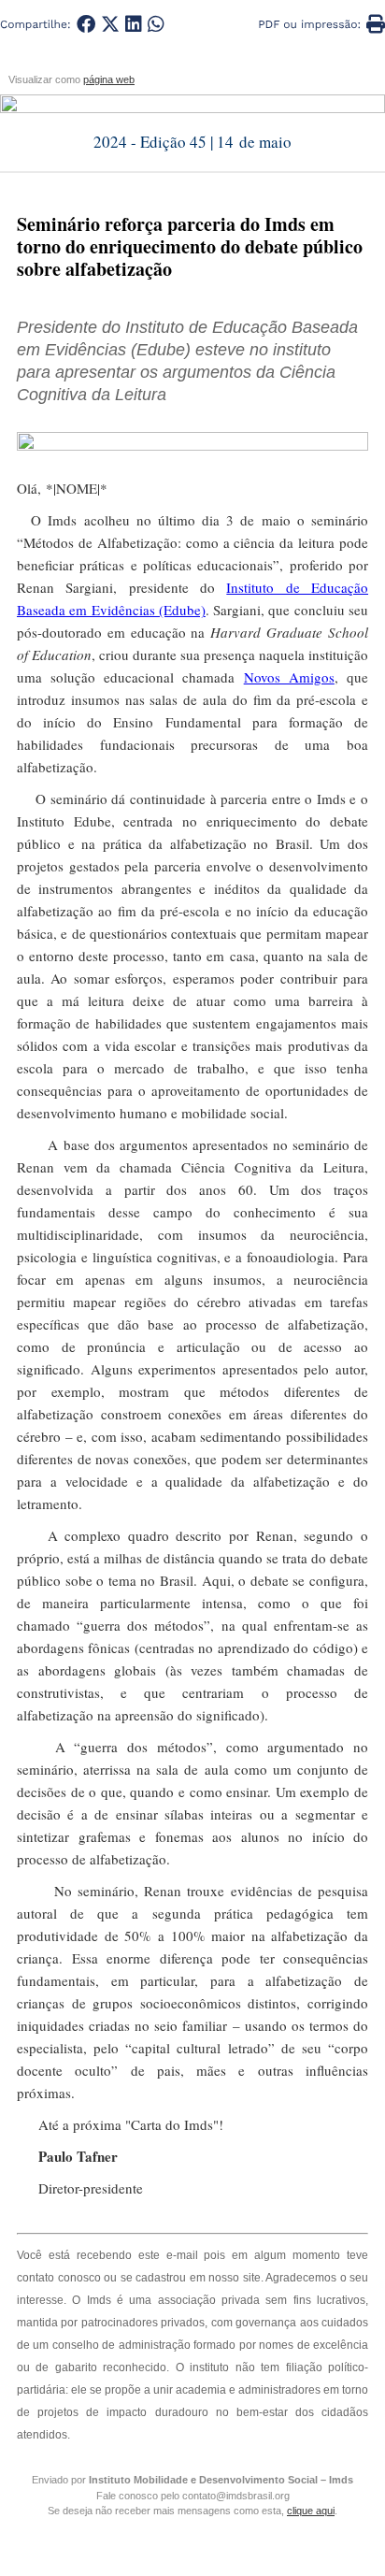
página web (109, 79)
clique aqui (311, 2511)
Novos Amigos (289, 677)
